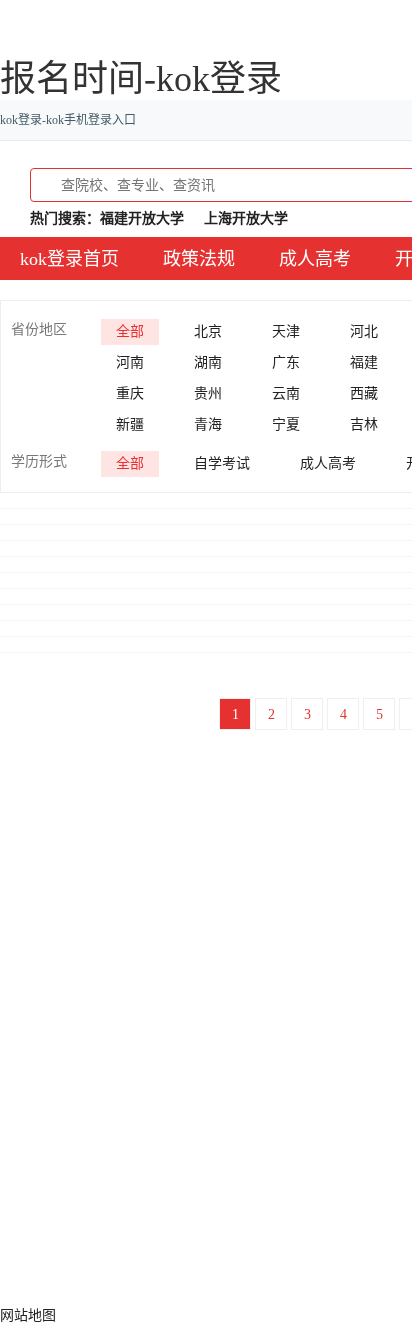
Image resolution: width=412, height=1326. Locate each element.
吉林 (364, 424)
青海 (208, 424)
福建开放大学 (142, 218)
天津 (286, 331)
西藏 (364, 393)
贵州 (208, 393)
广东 (286, 362)
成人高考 (315, 259)
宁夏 (286, 424)
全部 (130, 331)
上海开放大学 (246, 218)
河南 (130, 362)
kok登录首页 (69, 259)
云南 (286, 393)
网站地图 (28, 1315)
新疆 (130, 424)
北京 (208, 331)
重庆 (130, 393)
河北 (364, 331)
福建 (364, 362)
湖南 (208, 362)
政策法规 (199, 259)
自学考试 (222, 463)
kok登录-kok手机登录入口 (68, 120)
